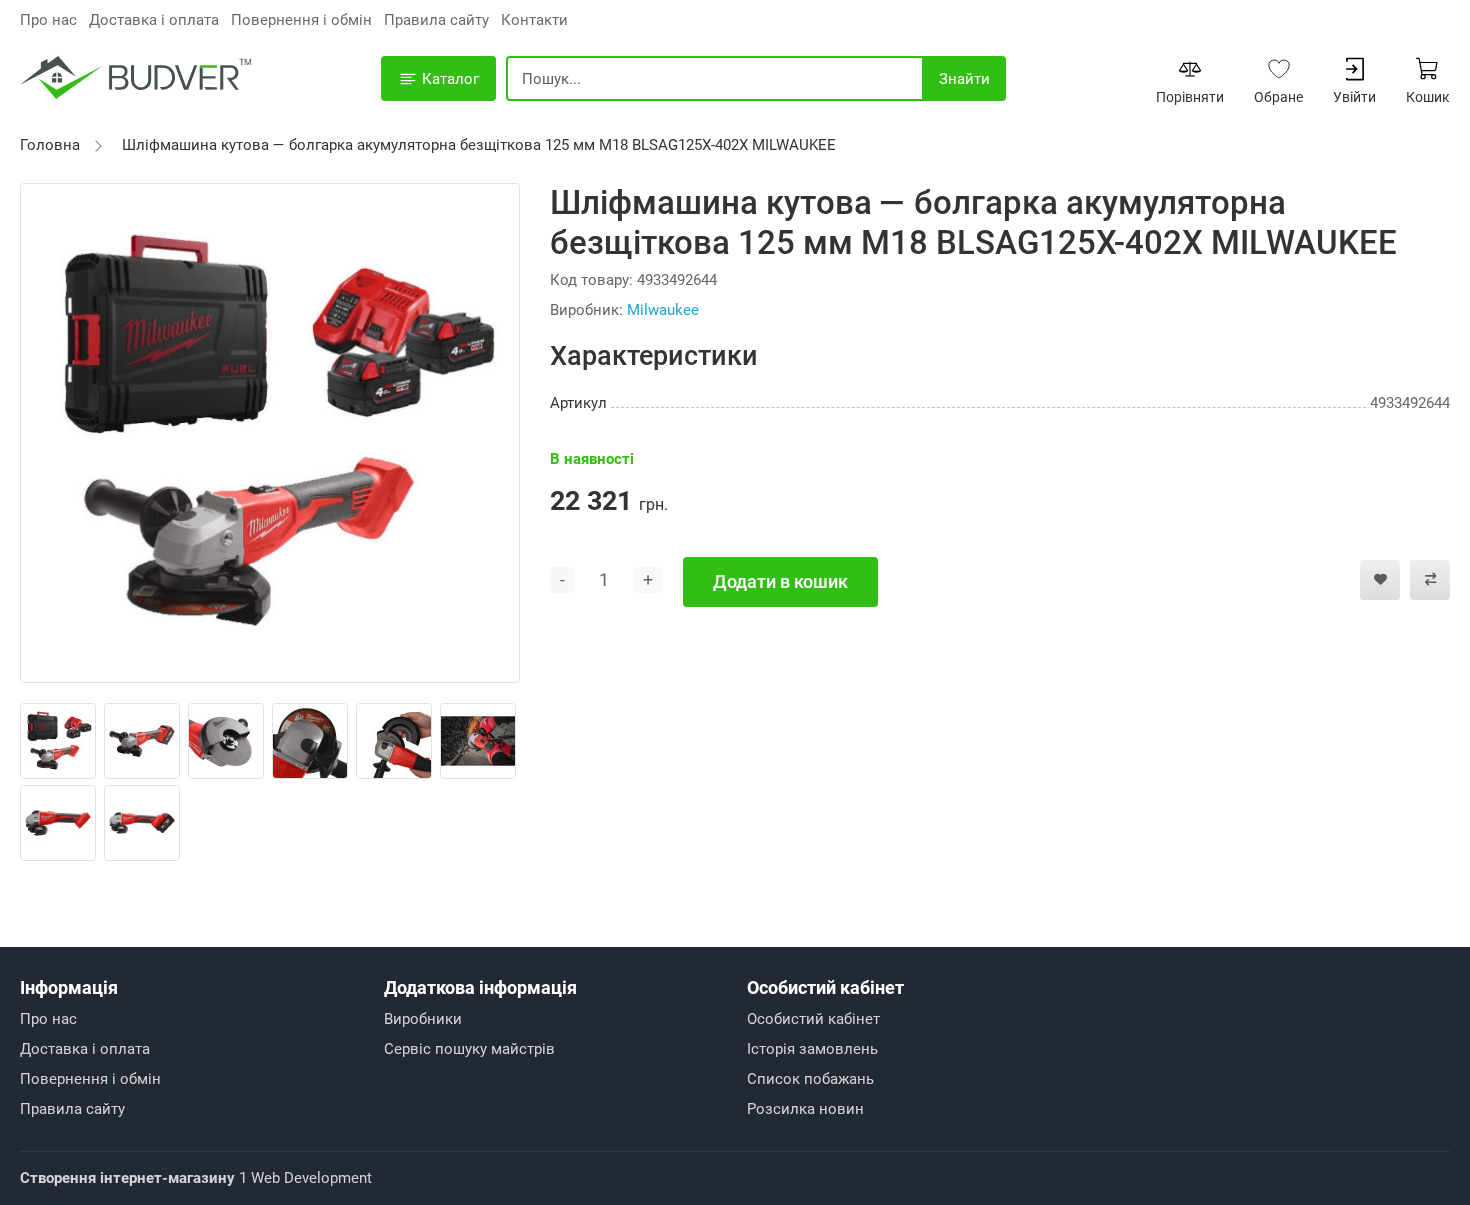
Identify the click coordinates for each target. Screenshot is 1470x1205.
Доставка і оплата (154, 20)
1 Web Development (196, 1178)
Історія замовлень (812, 1049)
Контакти (534, 20)
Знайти (964, 79)
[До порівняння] (1430, 580)
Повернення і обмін (301, 20)
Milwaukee (663, 310)
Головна (50, 145)
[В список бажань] (1380, 580)
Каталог (448, 79)
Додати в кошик (780, 581)
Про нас (48, 20)
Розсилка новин (805, 1109)
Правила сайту (436, 20)
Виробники (423, 1019)
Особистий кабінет (813, 1019)
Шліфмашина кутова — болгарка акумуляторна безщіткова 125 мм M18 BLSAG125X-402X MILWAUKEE (479, 145)
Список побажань (810, 1079)
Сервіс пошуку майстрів (469, 1049)
